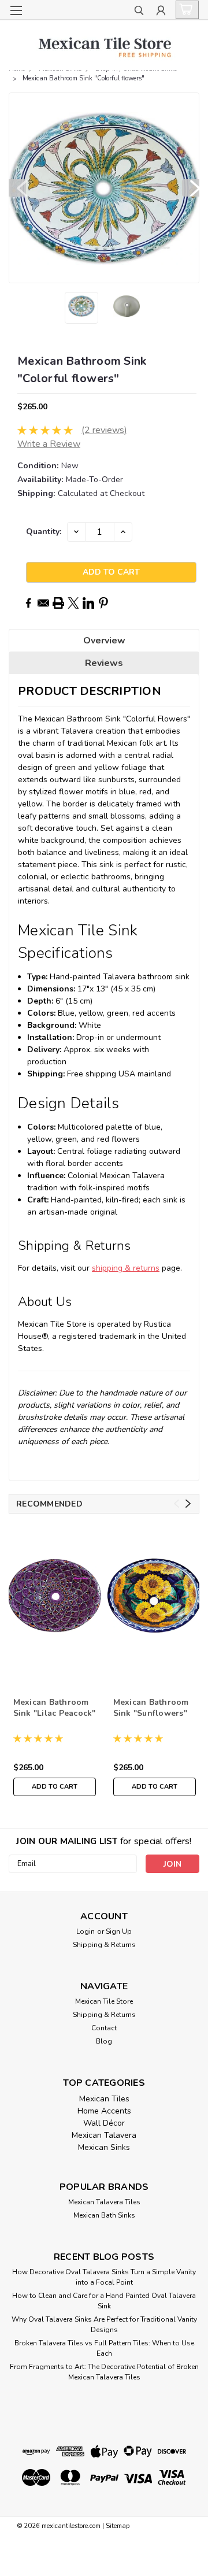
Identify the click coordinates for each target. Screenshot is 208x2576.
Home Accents (104, 2111)
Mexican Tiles (104, 2099)
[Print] (58, 603)
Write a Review (49, 444)
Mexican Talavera (104, 2135)
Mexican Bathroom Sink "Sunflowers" (151, 1708)
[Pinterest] (103, 603)
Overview (104, 641)
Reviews (104, 663)
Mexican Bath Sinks (104, 2215)
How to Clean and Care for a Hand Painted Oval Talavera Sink (104, 2301)
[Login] (161, 12)
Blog (104, 2041)
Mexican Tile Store (104, 2001)
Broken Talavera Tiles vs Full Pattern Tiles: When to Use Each (104, 2348)
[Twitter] (73, 603)
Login (86, 1931)
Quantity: (44, 532)
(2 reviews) (104, 430)
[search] (139, 12)
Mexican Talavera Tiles (104, 2202)
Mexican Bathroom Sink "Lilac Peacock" (55, 1708)
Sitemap (118, 2526)
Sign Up (119, 1931)
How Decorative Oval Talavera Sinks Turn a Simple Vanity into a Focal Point (104, 2277)
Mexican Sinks (104, 2147)
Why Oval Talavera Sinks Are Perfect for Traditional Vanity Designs (104, 2325)
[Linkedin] (88, 603)
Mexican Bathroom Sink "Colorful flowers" (83, 78)
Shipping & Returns (104, 1945)
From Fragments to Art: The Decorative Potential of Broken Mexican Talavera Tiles (104, 2372)
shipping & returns (126, 1268)
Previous (17, 188)
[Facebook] (28, 603)
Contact (104, 2028)
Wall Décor (104, 2123)
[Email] (43, 603)
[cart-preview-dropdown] (185, 10)
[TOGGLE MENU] (16, 10)
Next (191, 188)
